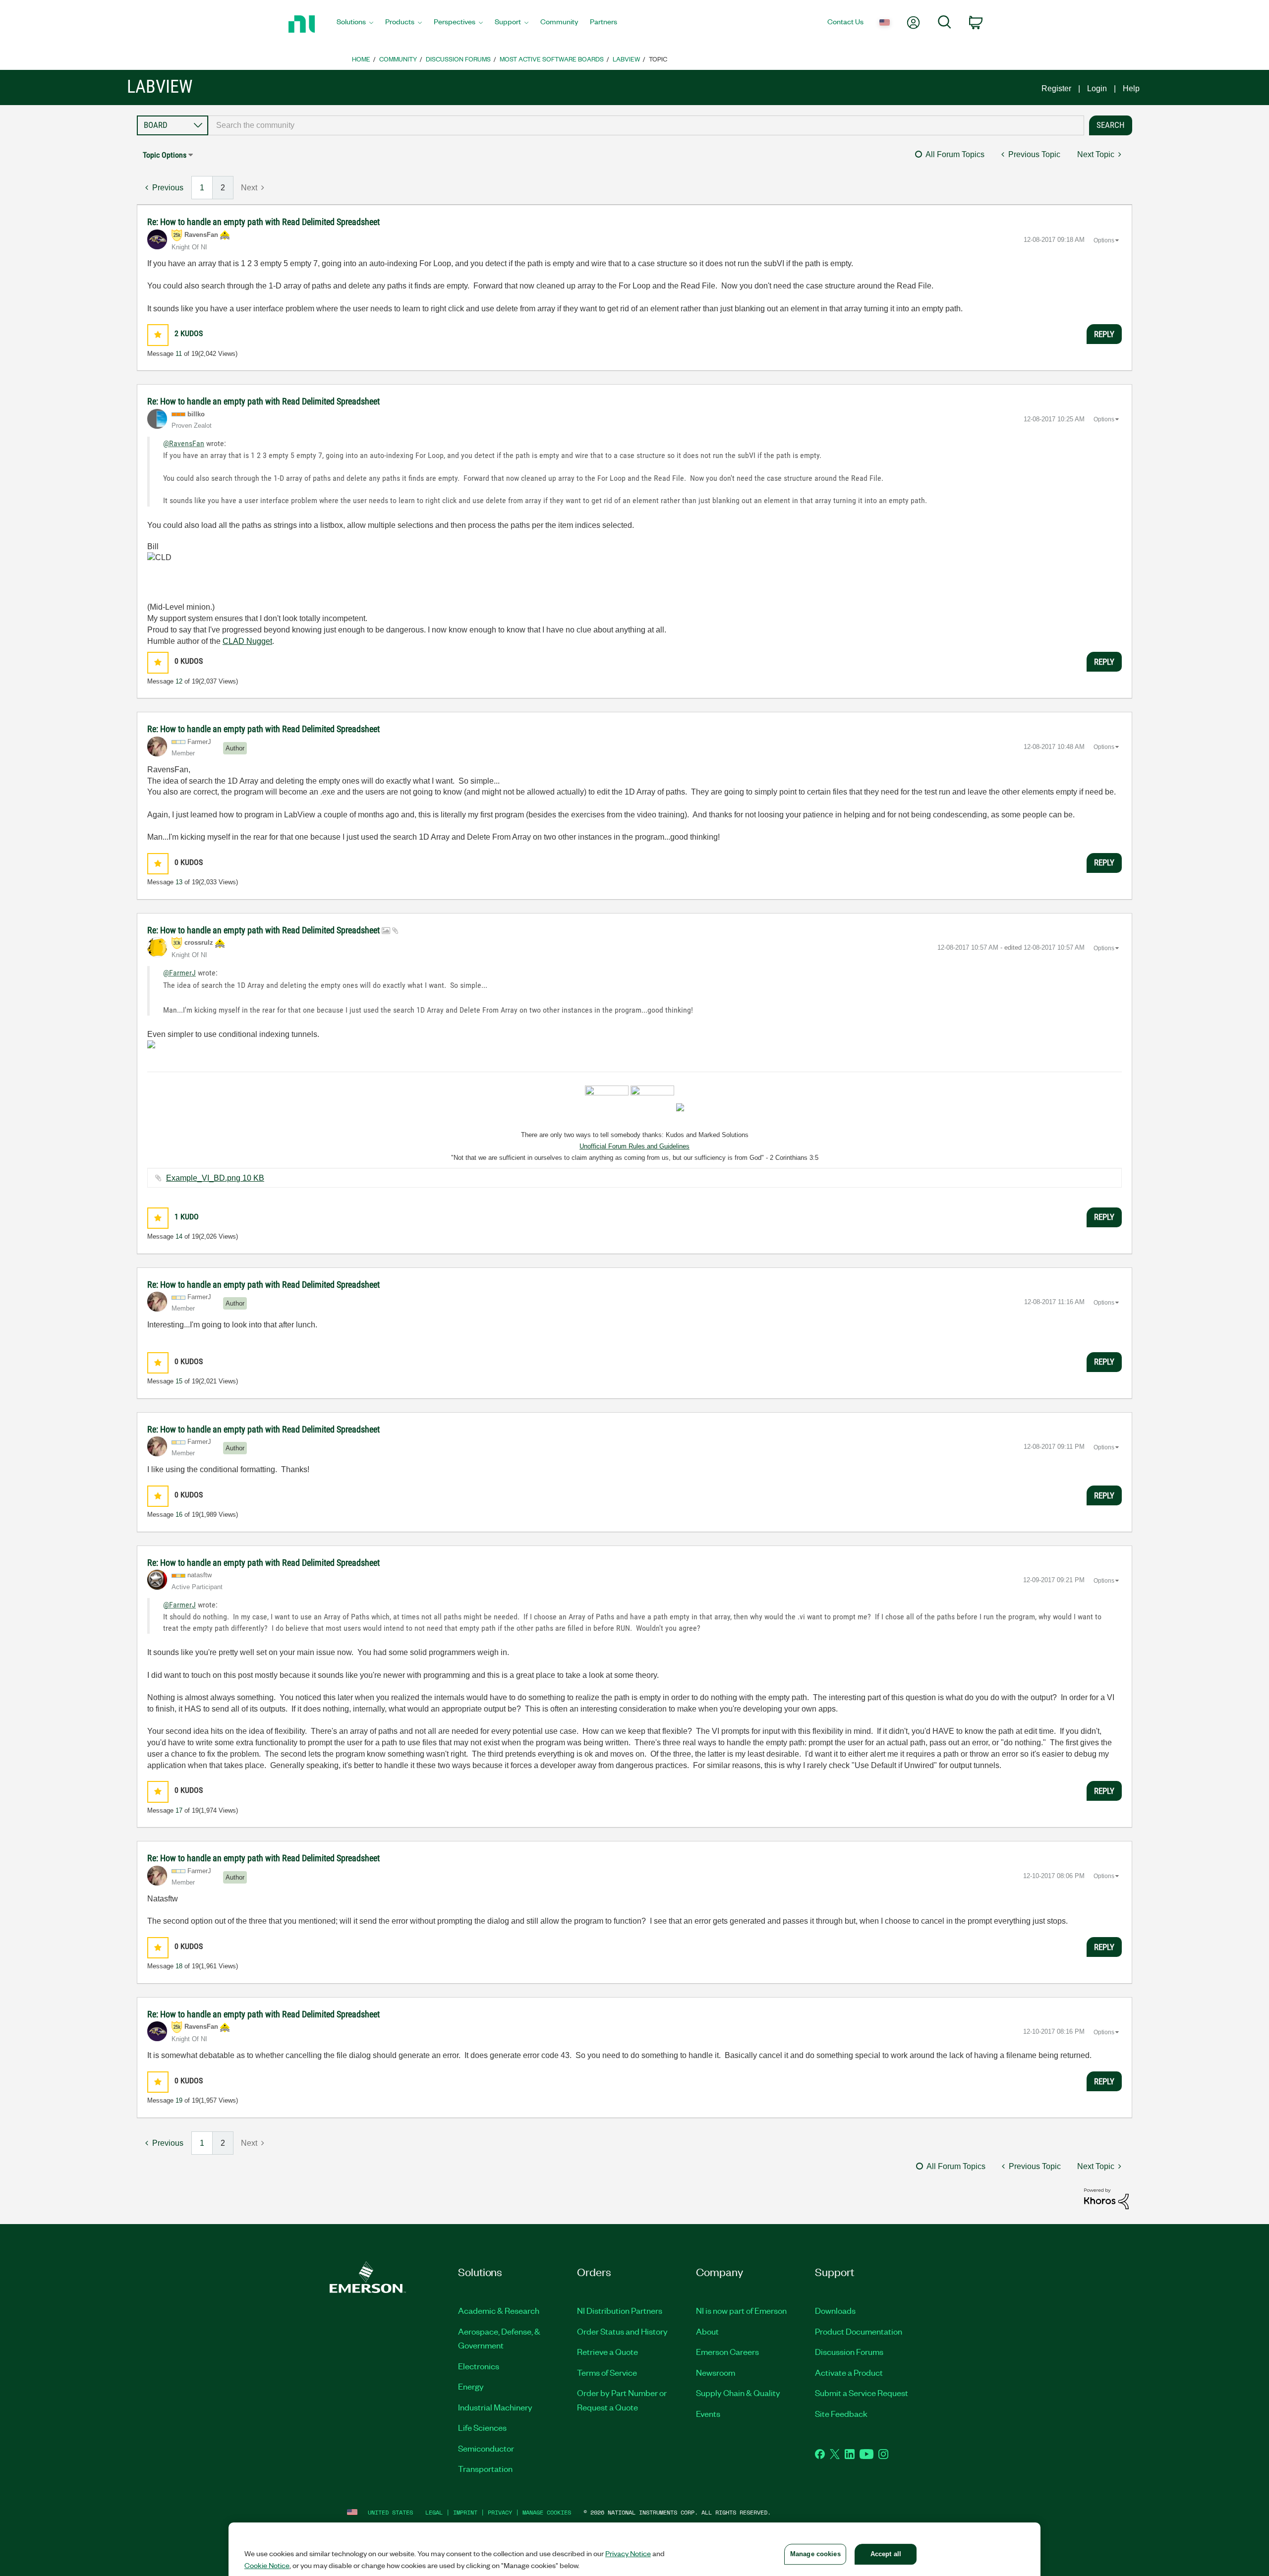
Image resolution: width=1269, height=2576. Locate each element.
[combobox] (646, 125)
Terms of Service (607, 2372)
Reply (1104, 334)
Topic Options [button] (165, 155)
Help (1131, 88)
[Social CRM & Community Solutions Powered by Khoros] (1106, 2198)
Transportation (485, 2468)
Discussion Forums (458, 59)
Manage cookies (547, 2512)
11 (179, 354)
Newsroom (716, 2372)
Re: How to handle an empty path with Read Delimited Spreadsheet (263, 222)
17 (179, 1810)
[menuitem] (355, 24)
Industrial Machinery (495, 2407)
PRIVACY (500, 2512)
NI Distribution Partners (620, 2310)
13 (179, 882)
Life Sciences (482, 2427)
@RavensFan (184, 443)
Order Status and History (622, 2331)
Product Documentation (859, 2331)
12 (179, 681)
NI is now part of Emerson (741, 2310)
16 (179, 1515)
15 (179, 1381)
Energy (471, 2386)
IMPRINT (465, 2512)
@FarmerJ (179, 973)
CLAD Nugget (247, 641)
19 (179, 2100)
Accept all (886, 2554)
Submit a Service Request (862, 2393)
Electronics (479, 2366)
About (707, 2331)
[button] (158, 335)
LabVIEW (626, 59)
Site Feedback (841, 2413)
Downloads (835, 2310)
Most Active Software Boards (552, 59)
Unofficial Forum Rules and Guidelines (634, 1146)
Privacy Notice (628, 2553)
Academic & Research (499, 2310)
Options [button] (1104, 240)
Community (398, 59)
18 (179, 1966)
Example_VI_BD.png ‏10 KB (215, 1178)
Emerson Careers (727, 2351)
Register (1056, 88)
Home (361, 59)
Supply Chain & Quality (738, 2393)
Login (1097, 88)
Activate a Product (849, 2372)
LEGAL (434, 2512)
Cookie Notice (267, 2565)
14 (179, 1236)
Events (708, 2413)
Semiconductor (486, 2448)
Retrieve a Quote (607, 2351)
